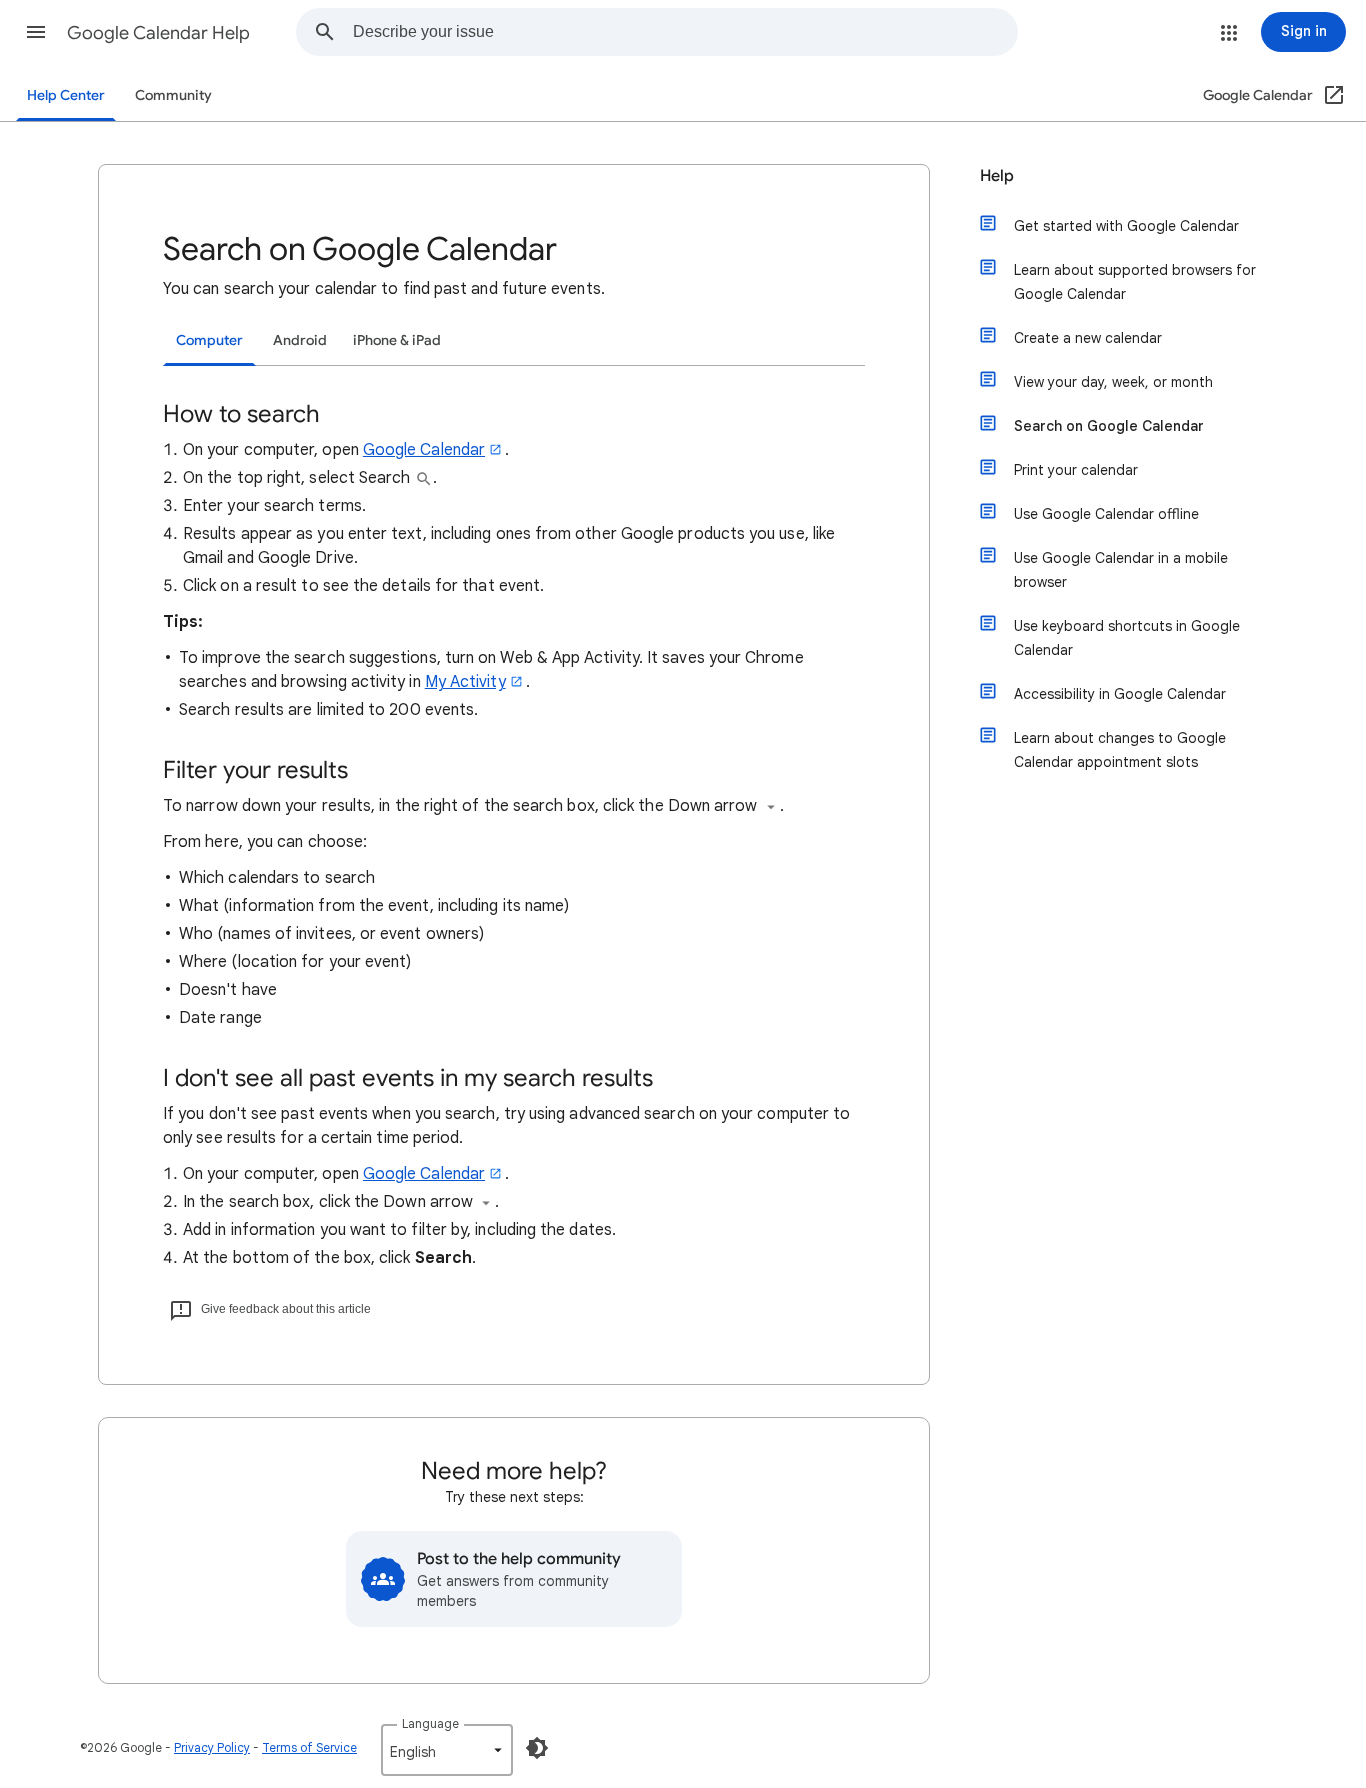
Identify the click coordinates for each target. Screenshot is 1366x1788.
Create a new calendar (1088, 338)
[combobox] (685, 32)
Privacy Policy (212, 1747)
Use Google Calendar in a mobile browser (1121, 570)
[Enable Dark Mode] (537, 1748)
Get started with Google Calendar (1126, 226)
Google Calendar (424, 450)
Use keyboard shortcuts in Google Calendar (1127, 638)
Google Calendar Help (158, 33)
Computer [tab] (209, 340)
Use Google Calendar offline (1106, 514)
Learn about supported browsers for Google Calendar (1135, 282)
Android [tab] (300, 340)
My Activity (465, 682)
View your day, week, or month (1113, 382)
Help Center (66, 95)
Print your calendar (1076, 470)
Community (173, 95)
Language (430, 1723)
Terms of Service (309, 1747)
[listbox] (447, 1750)
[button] (36, 32)
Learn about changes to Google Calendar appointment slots (1120, 750)
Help (997, 176)
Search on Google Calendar (1109, 426)
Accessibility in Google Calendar (1120, 694)
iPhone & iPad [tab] (397, 340)
